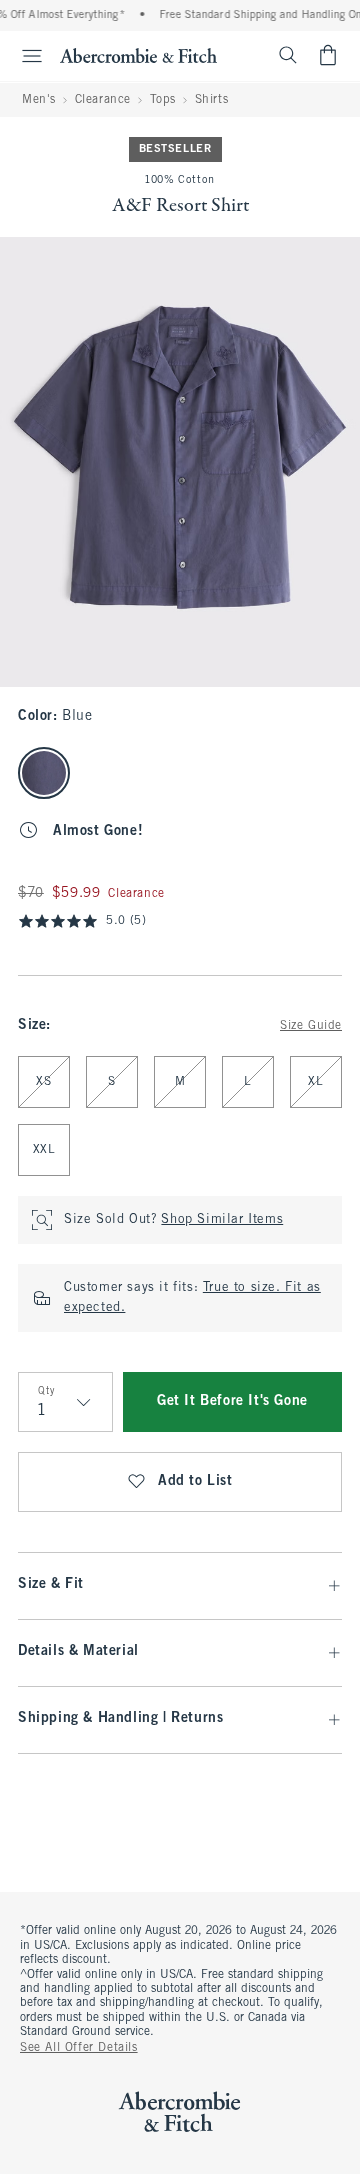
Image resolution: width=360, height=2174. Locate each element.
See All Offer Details (79, 2048)
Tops (163, 100)
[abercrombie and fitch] (138, 55)
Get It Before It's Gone (232, 1401)
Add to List (195, 1481)
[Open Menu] (24, 56)
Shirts (212, 100)
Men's (39, 100)
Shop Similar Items (222, 1220)
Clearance (103, 100)
